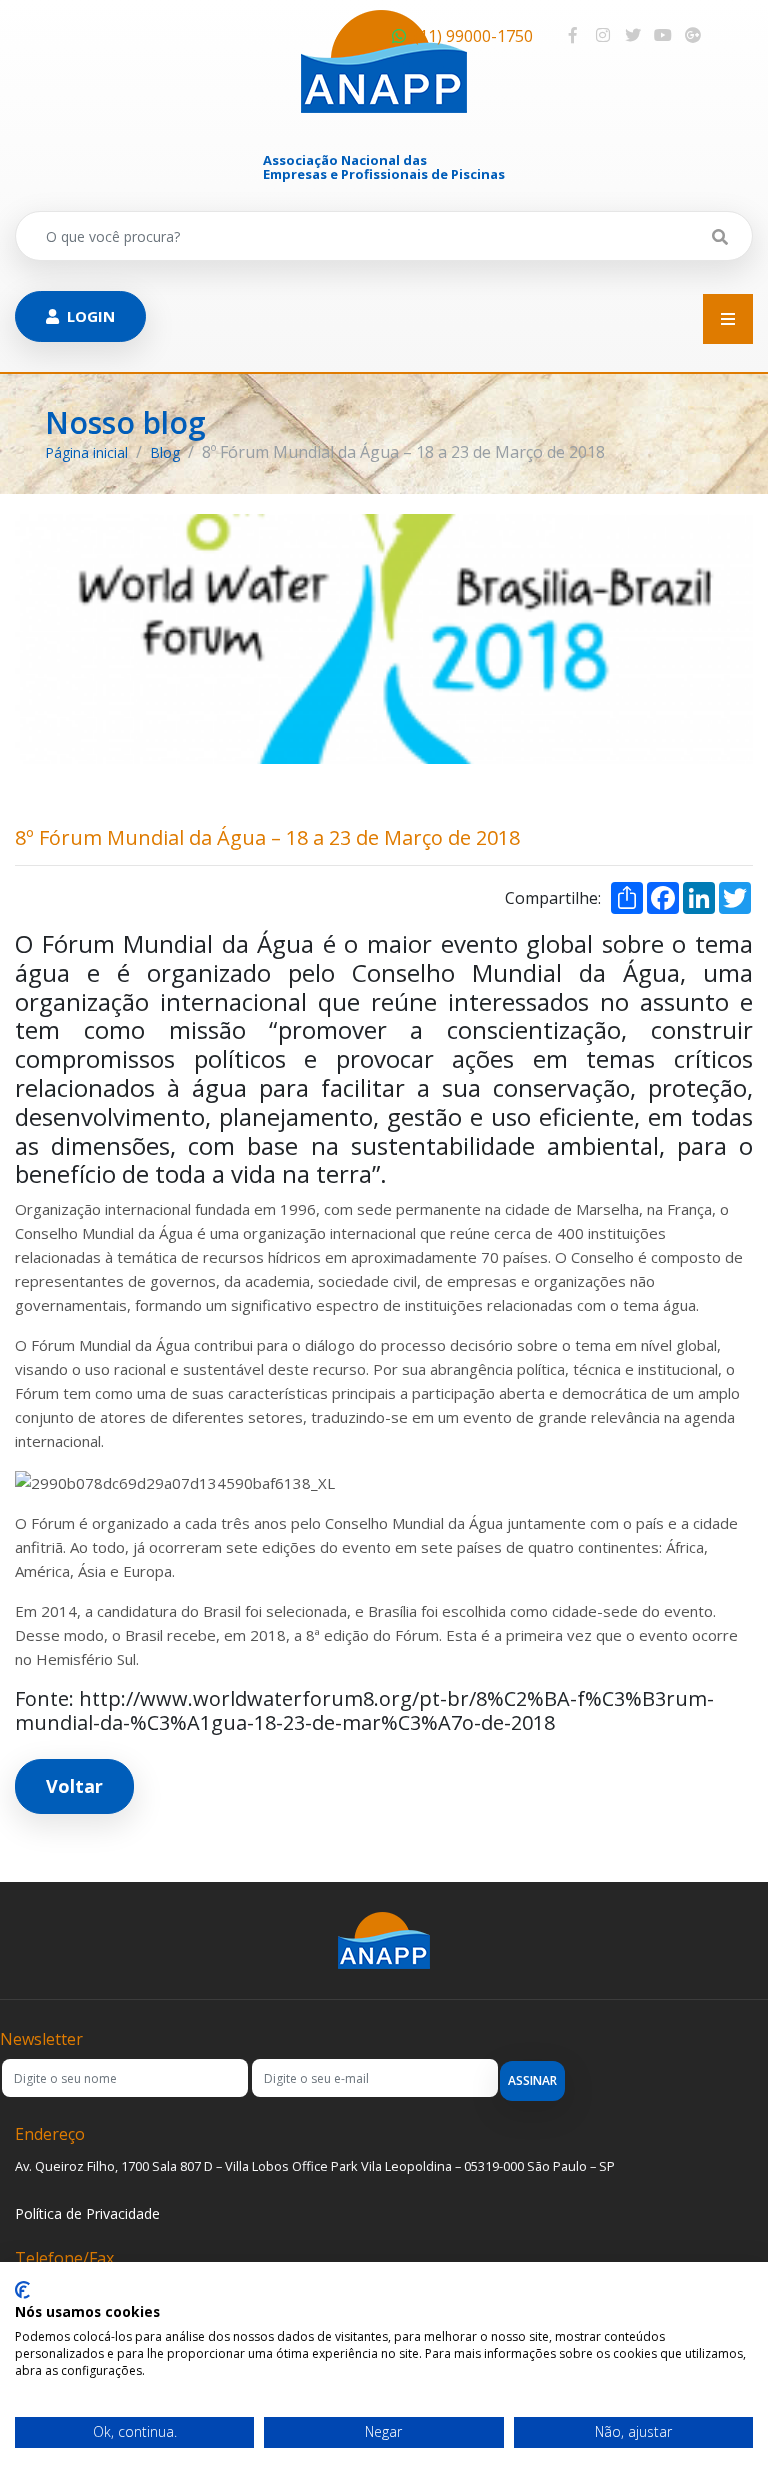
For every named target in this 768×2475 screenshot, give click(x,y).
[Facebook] (573, 35)
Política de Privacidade (87, 2213)
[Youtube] (663, 35)
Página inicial (86, 452)
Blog (165, 452)
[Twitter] (633, 35)
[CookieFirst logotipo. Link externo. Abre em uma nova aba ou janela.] (22, 2290)
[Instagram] (603, 35)
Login (91, 316)
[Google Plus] (693, 35)
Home (384, 402)
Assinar (532, 2080)
